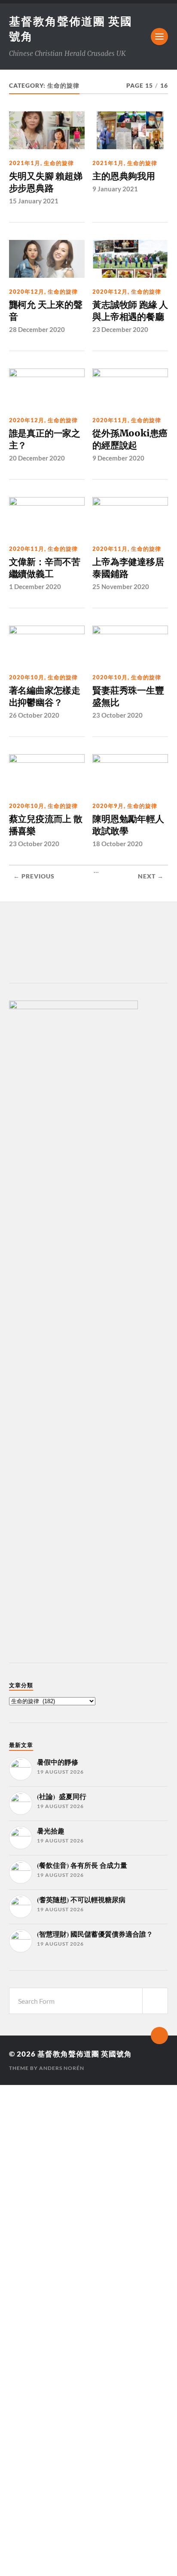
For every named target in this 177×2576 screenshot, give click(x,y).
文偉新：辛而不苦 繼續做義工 (45, 568)
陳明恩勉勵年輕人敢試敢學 (128, 825)
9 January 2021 (115, 189)
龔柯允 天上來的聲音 (46, 311)
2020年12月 (27, 292)
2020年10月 (27, 677)
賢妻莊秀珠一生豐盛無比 (128, 696)
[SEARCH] (155, 2001)
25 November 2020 (121, 586)
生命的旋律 (59, 163)
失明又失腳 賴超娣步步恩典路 (46, 182)
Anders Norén (62, 2068)
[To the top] (159, 2036)
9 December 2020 (118, 458)
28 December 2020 (37, 329)
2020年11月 (110, 420)
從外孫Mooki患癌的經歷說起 (130, 439)
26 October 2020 (34, 715)
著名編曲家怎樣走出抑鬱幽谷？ (45, 696)
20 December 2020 (37, 458)
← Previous (34, 876)
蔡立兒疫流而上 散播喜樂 (46, 825)
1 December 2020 (35, 586)
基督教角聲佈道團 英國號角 (85, 2054)
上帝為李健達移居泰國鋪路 (128, 568)
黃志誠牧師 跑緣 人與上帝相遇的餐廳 (130, 311)
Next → (151, 876)
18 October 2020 (117, 844)
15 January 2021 (34, 201)
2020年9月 (108, 806)
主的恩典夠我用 (124, 176)
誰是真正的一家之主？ (45, 439)
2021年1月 (25, 163)
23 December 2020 (120, 329)
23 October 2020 (117, 715)
